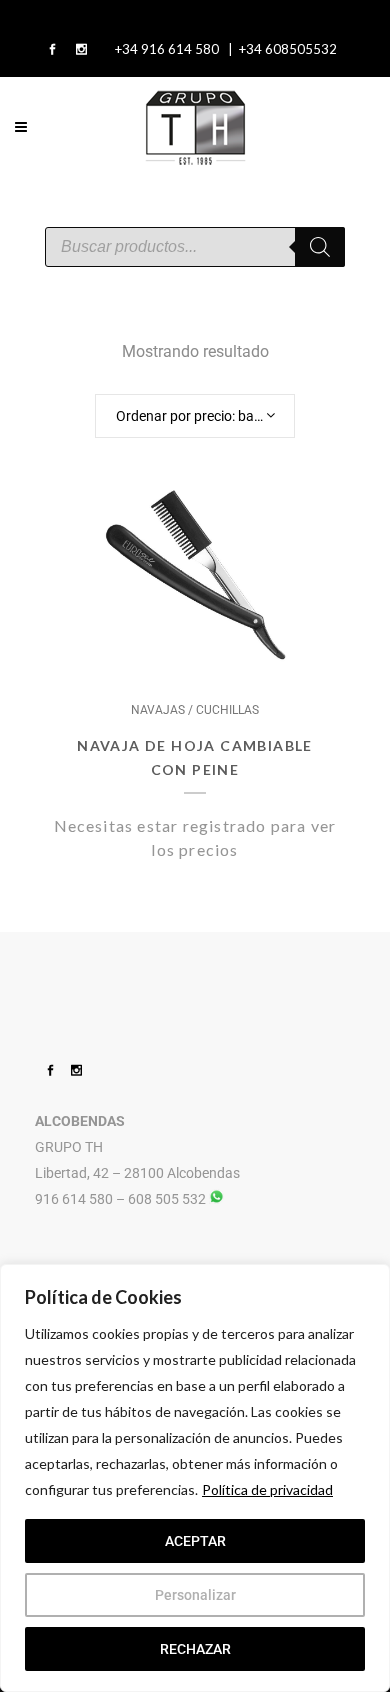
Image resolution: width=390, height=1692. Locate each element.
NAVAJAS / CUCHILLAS (195, 710)
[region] (195, 1478)
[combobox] (195, 416)
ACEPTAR (195, 1541)
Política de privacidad (267, 1489)
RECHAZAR (195, 1649)
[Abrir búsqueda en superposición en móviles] (195, 247)
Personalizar (195, 1595)
